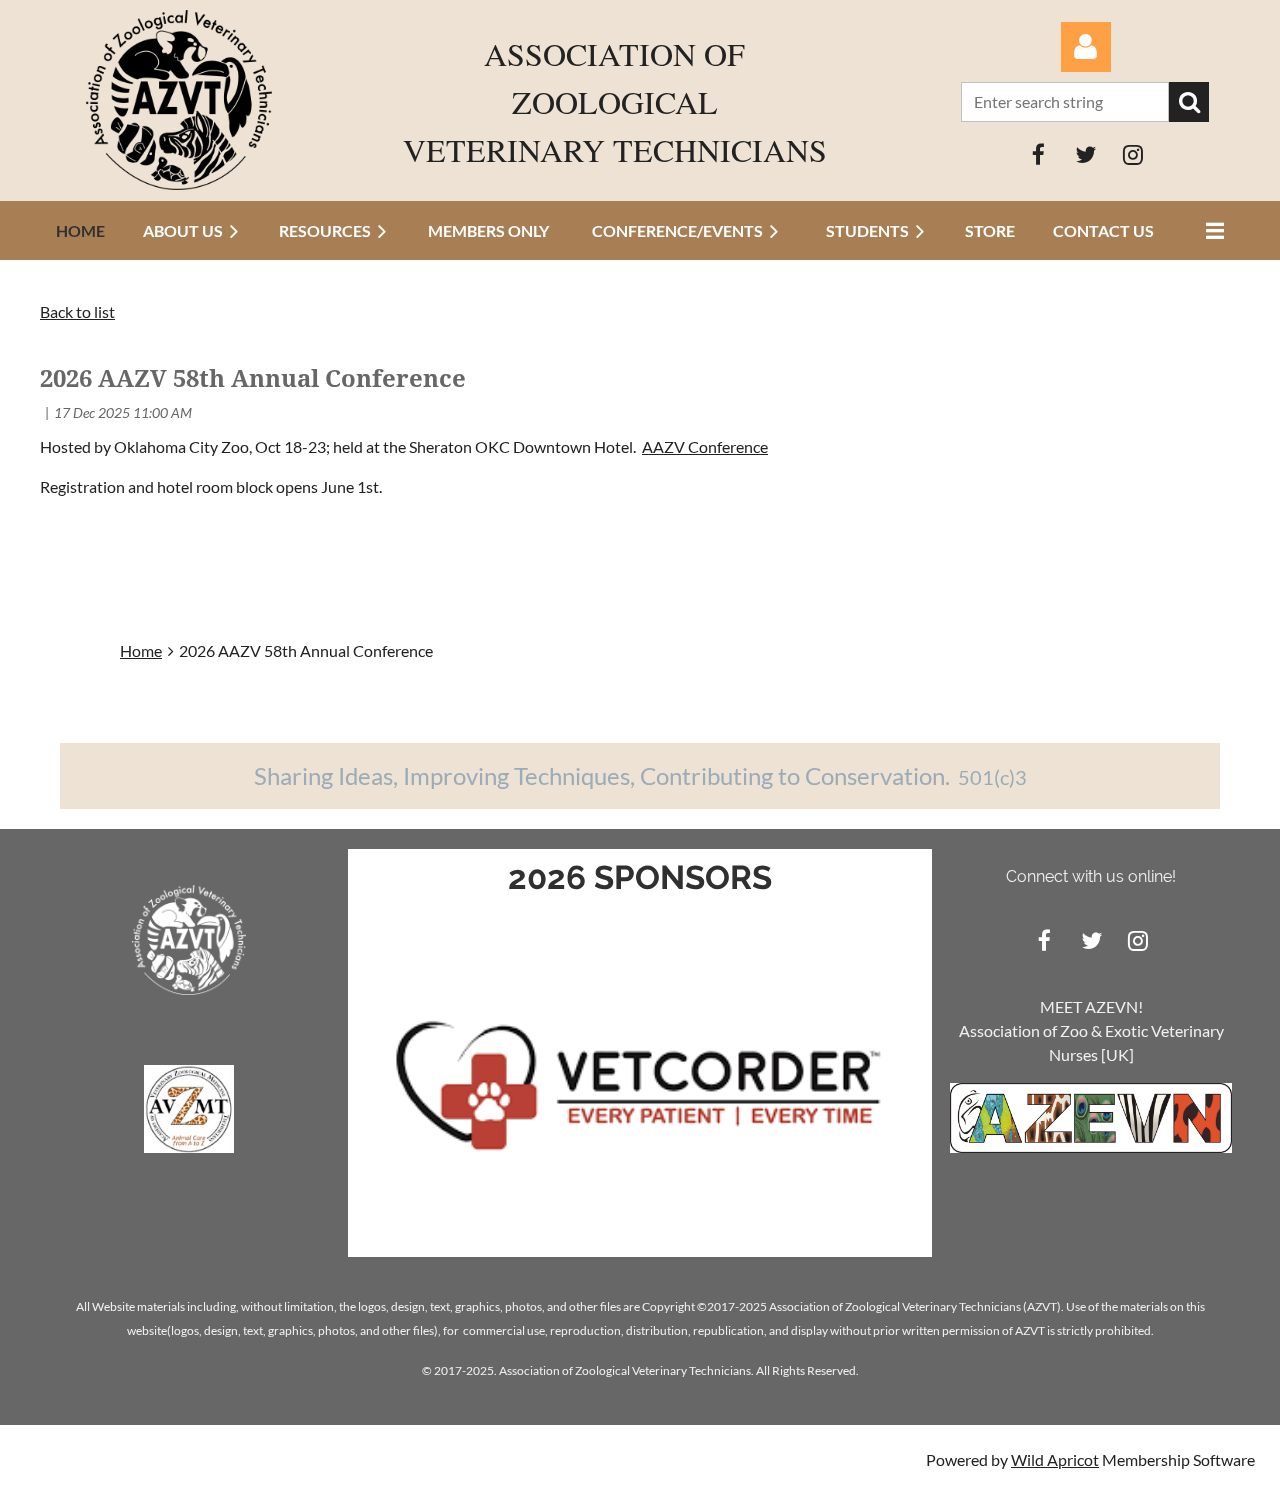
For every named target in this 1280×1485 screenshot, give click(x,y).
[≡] (1210, 230)
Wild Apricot (1055, 1459)
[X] (1085, 154)
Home (141, 650)
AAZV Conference (705, 446)
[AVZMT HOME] (189, 1146)
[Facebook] (1038, 154)
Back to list (77, 311)
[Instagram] (1132, 154)
